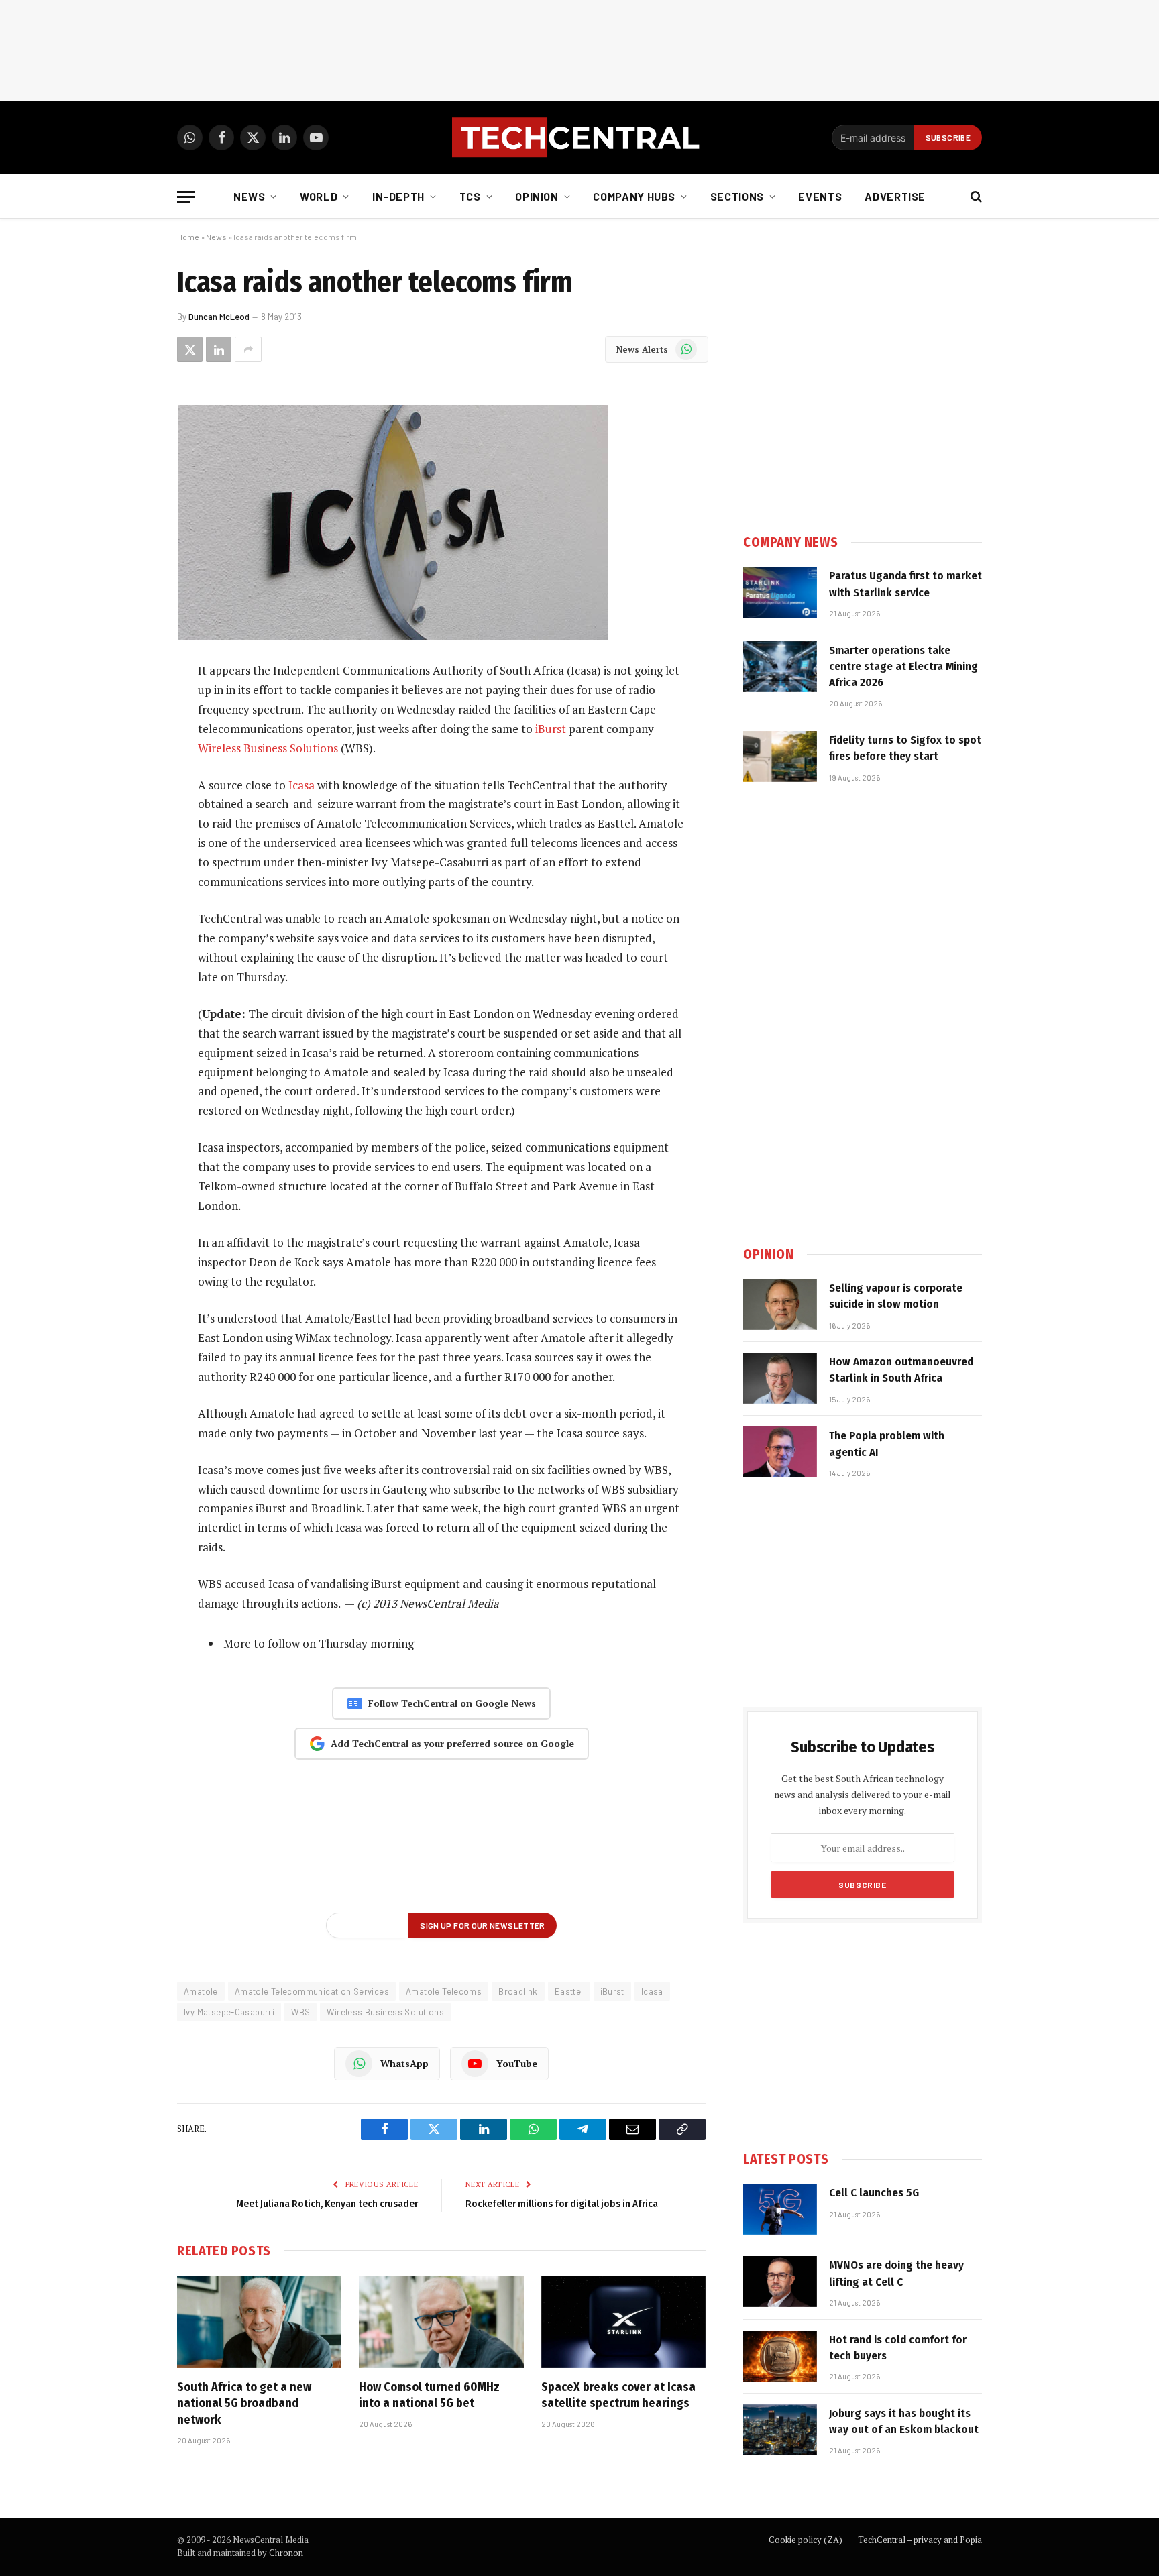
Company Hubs (634, 196)
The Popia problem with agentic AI (887, 1444)
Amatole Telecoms (444, 1991)
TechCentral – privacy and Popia (920, 2540)
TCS (470, 196)
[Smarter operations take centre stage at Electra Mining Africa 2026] (780, 667)
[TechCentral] (579, 137)
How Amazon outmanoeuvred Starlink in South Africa (901, 1370)
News (250, 196)
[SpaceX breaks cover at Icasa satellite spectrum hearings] (623, 2322)
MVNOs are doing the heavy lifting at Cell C (896, 2273)
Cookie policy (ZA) (806, 2540)
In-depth (398, 196)
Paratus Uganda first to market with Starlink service (905, 584)
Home (188, 237)
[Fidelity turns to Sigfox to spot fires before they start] (780, 757)
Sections (737, 196)
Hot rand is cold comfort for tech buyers (898, 2348)
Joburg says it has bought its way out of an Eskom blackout (904, 2421)
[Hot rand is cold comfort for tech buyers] (780, 2356)
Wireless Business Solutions (268, 748)
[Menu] (186, 197)
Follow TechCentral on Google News (452, 1703)
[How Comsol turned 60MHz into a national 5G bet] (441, 2322)
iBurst (551, 729)
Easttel (569, 1991)
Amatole (201, 1991)
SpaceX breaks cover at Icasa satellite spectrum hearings (618, 2395)
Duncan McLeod (219, 317)
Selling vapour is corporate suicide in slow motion (896, 1296)
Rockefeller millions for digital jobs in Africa (562, 2204)
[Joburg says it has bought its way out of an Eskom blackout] (780, 2430)
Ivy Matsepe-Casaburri (229, 2012)
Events (820, 196)
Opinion (537, 196)
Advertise (895, 196)
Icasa (301, 785)
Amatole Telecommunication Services (312, 1991)
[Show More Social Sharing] (248, 349)
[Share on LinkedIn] (219, 349)
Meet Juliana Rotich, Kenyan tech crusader (327, 2204)
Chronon (286, 2553)
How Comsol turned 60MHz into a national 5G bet (429, 2395)
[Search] (975, 197)
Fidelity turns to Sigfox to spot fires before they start (905, 748)
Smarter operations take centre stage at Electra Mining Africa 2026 (903, 667)
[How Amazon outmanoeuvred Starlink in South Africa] (780, 1378)
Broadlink (518, 1991)
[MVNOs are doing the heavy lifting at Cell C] (780, 2282)
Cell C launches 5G (874, 2193)
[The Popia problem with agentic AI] (780, 1452)
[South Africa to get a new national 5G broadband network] (259, 2322)
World (319, 196)
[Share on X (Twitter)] (190, 349)
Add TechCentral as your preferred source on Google (452, 1743)
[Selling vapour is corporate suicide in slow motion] (780, 1304)
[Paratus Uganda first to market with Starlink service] (780, 592)
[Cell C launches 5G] (780, 2209)
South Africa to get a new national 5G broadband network (244, 2403)
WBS (300, 2012)
